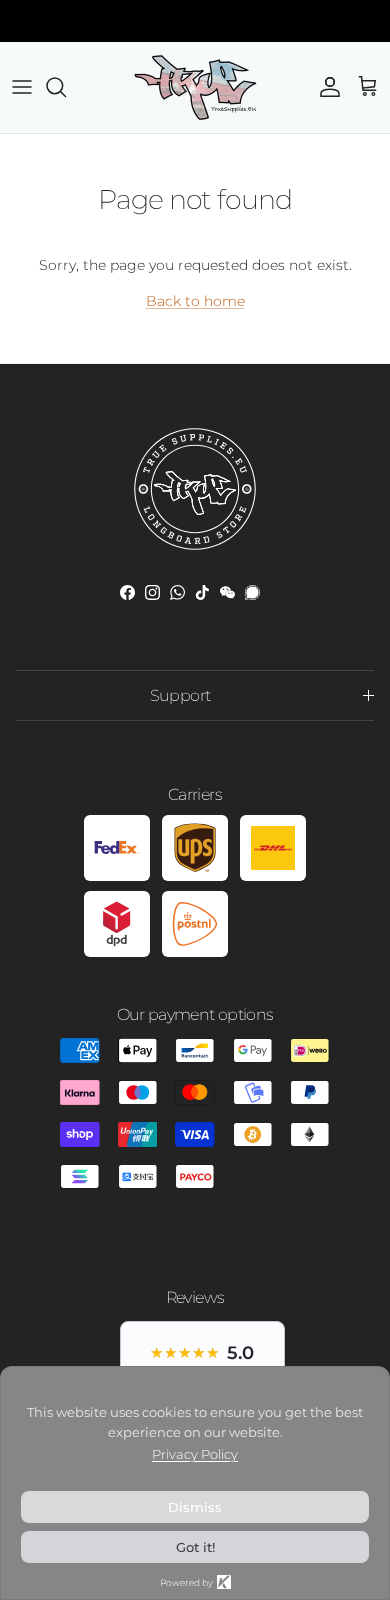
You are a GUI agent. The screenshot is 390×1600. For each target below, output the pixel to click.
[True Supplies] (195, 87)
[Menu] (22, 87)
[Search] (66, 87)
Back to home (195, 301)
